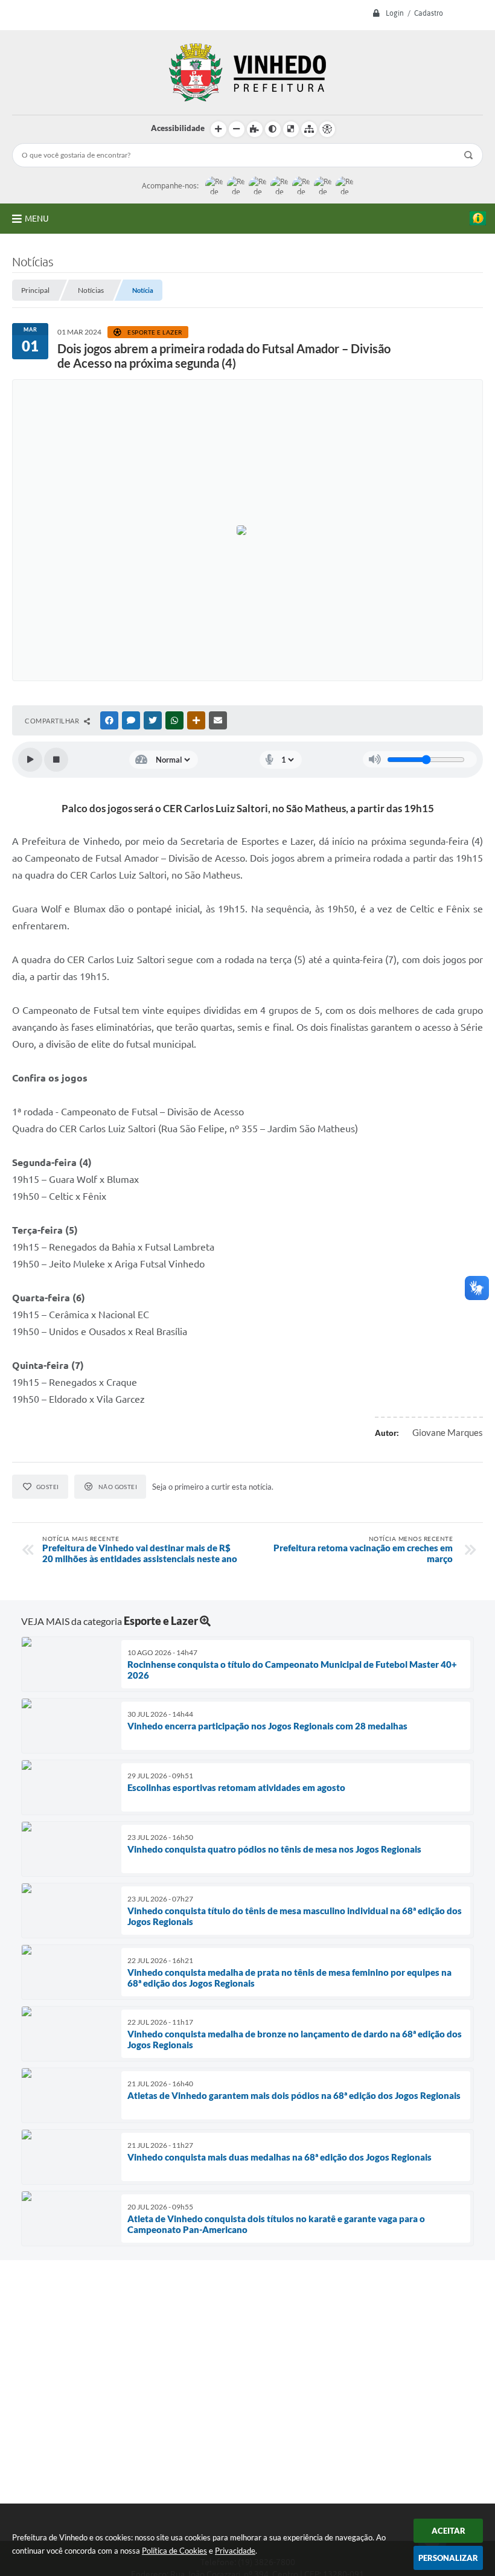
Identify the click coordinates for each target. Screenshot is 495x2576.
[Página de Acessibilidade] (327, 129)
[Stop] (56, 760)
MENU (37, 219)
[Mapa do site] (309, 129)
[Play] (30, 760)
